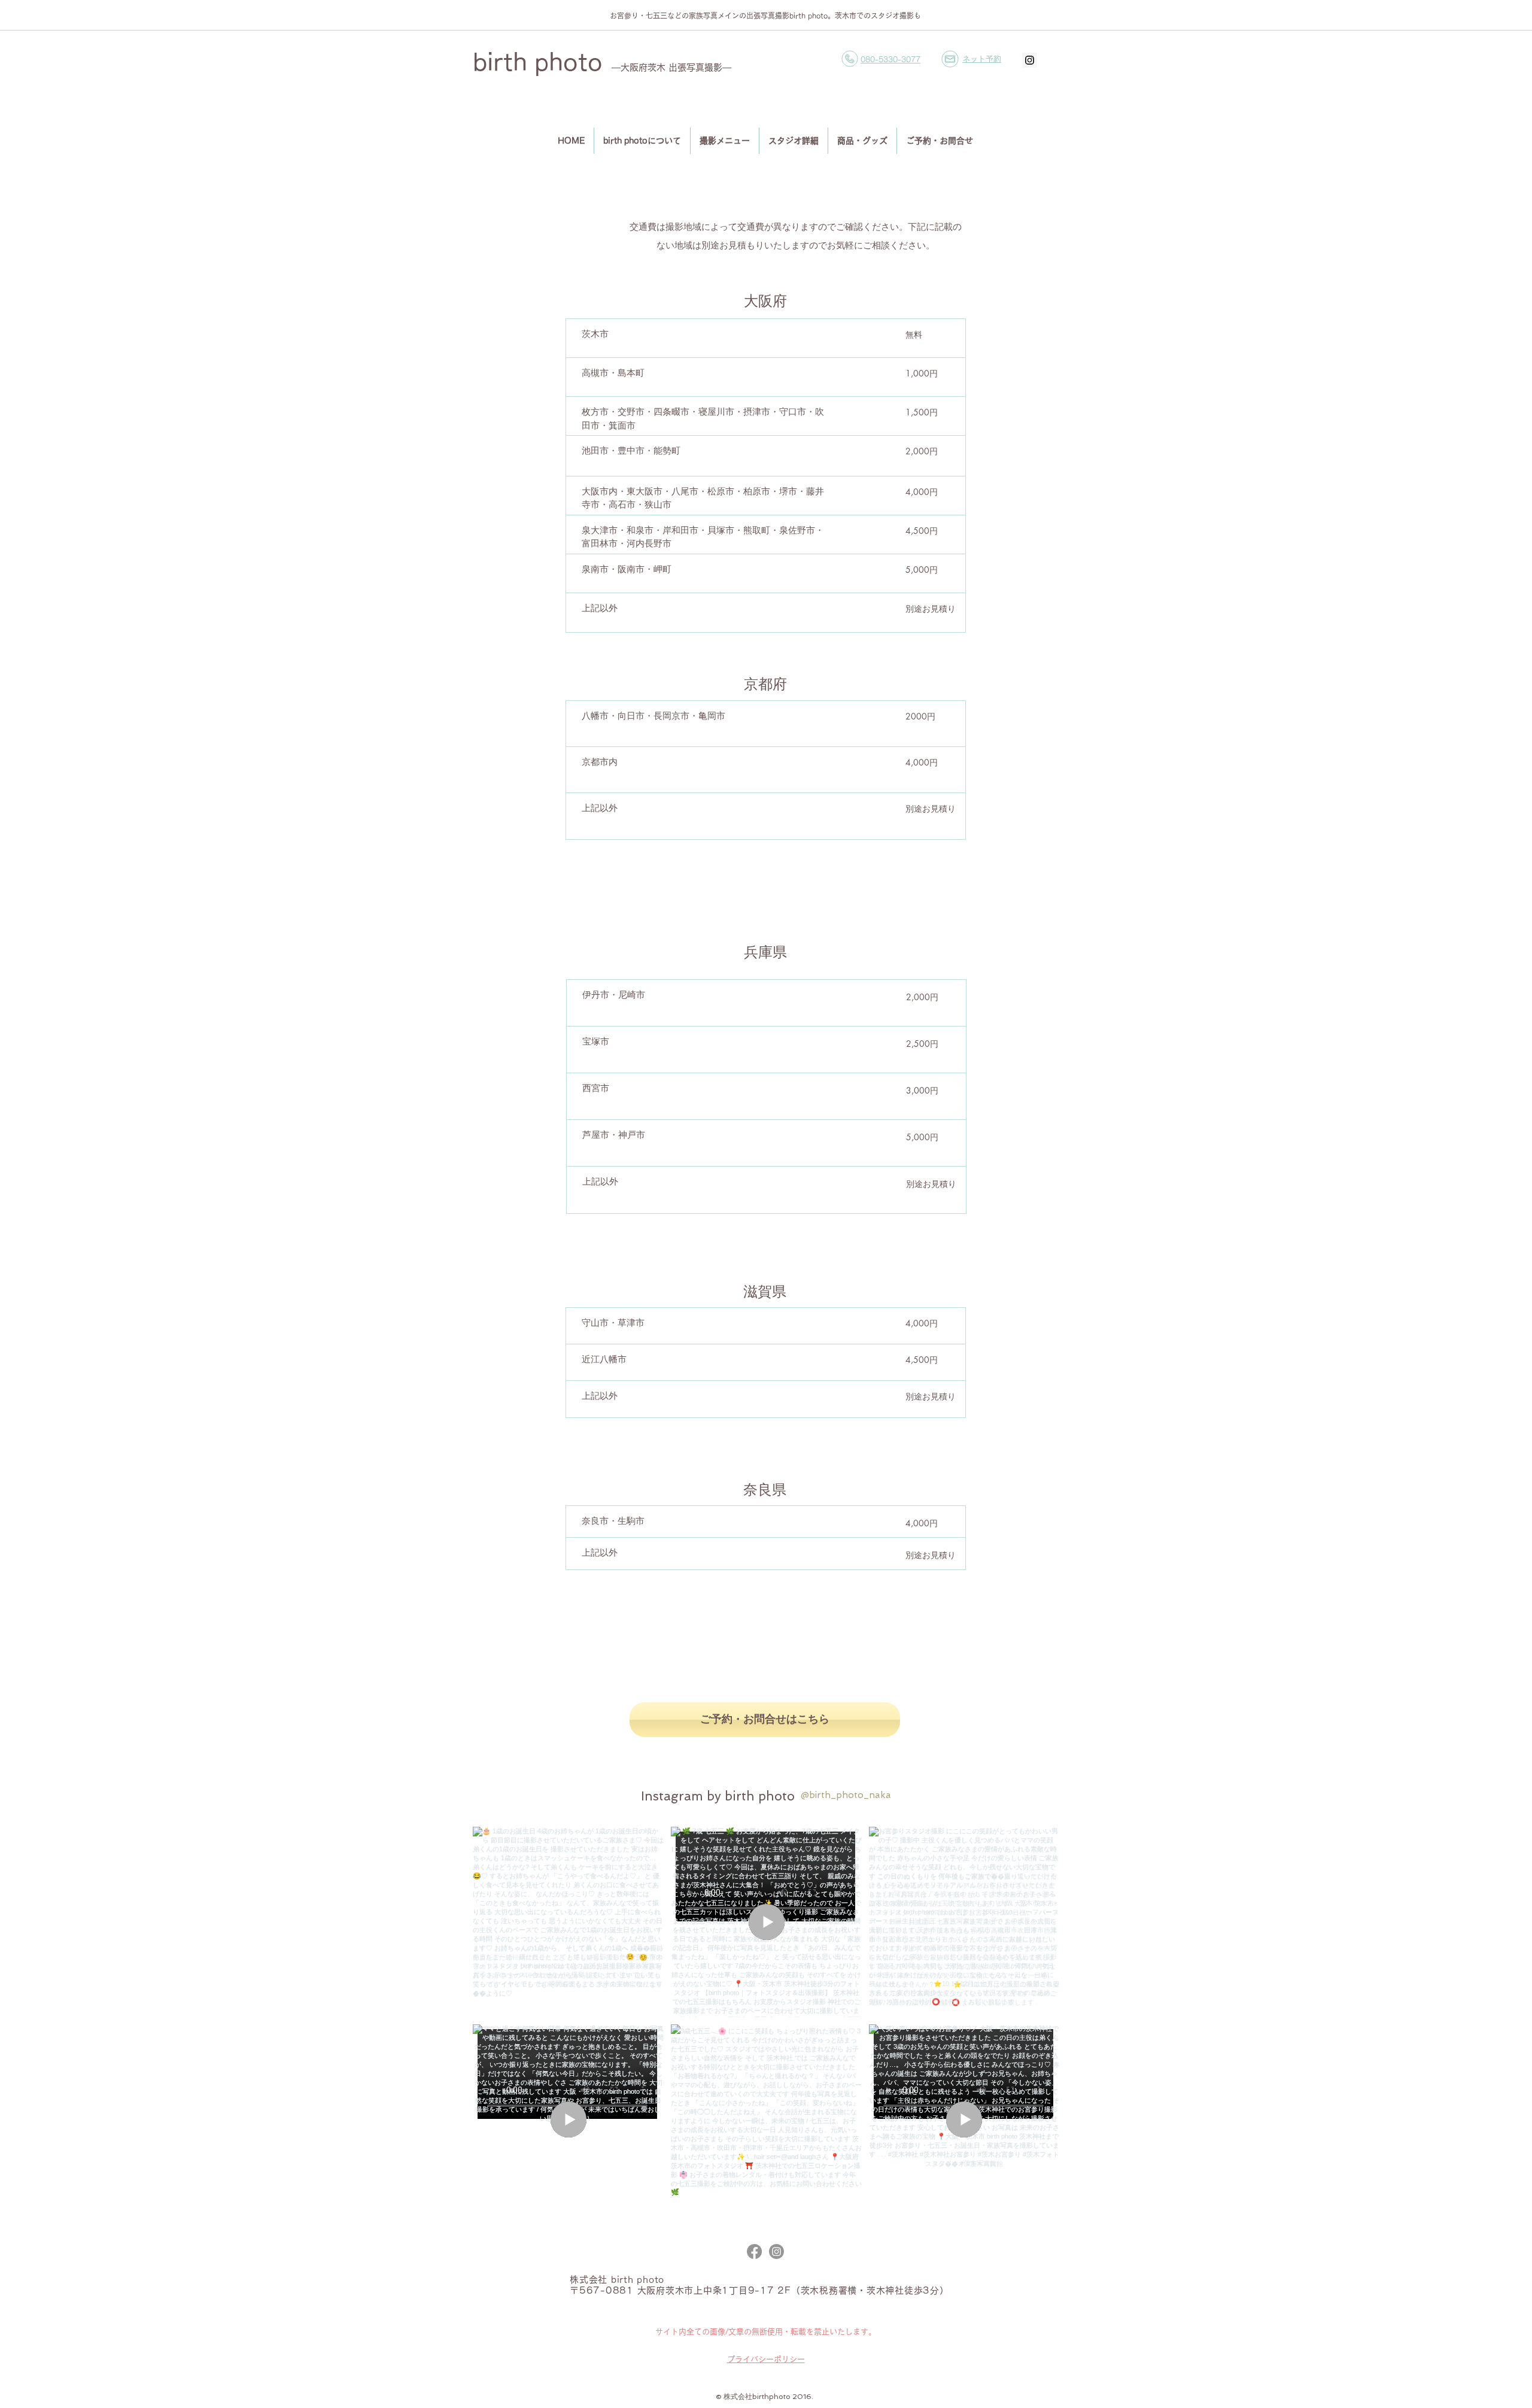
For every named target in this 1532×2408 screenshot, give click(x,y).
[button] (950, 59)
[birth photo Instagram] (1030, 60)
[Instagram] (776, 2251)
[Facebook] (754, 2251)
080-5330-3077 (890, 59)
